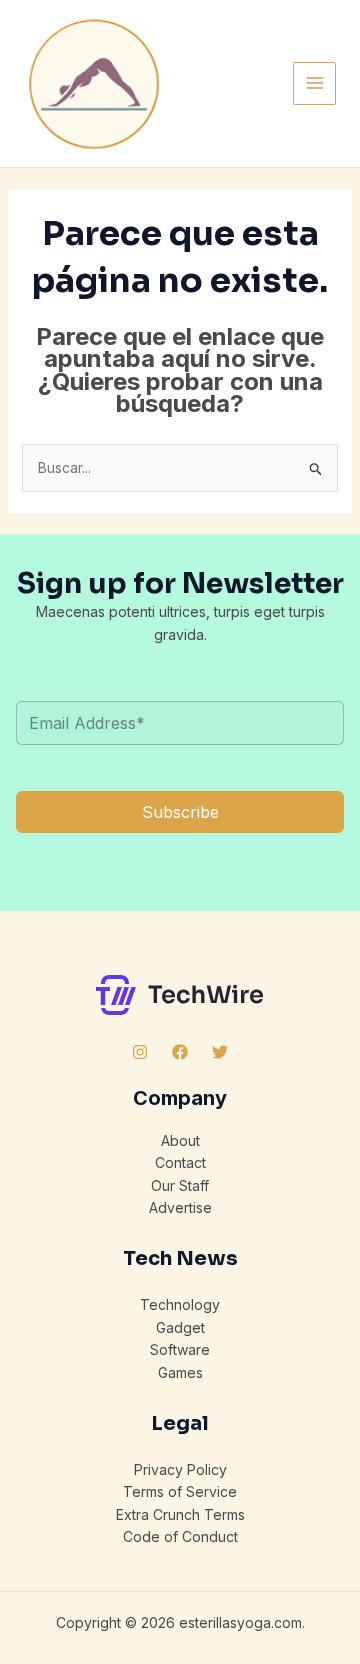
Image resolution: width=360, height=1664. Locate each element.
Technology (180, 1304)
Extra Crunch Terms (180, 1514)
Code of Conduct (180, 1536)
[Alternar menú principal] (314, 83)
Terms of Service (180, 1491)
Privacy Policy (180, 1469)
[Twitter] (220, 1052)
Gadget (180, 1327)
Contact (180, 1162)
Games (180, 1372)
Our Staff (180, 1185)
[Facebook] (180, 1052)
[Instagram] (140, 1052)
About (180, 1140)
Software (180, 1349)
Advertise (180, 1207)
